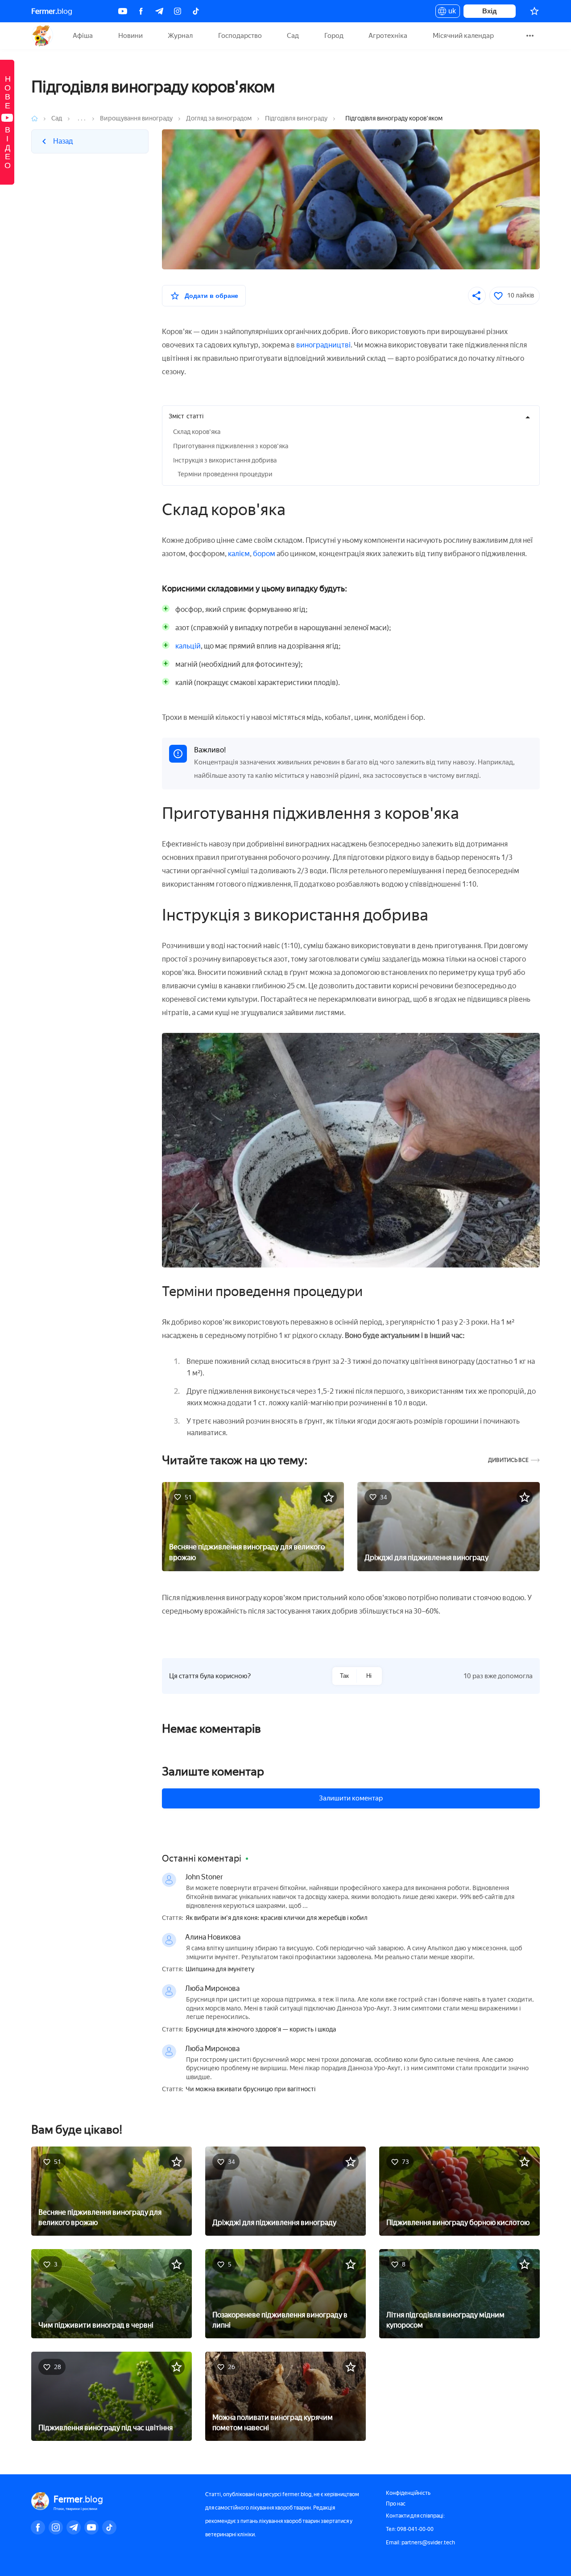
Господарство (240, 36)
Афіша (83, 36)
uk (450, 12)
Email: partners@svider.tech (420, 2543)
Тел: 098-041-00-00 (410, 2529)
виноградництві (323, 345)
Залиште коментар (213, 1771)
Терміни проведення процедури (225, 474)
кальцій (188, 646)
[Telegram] (159, 11)
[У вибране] (329, 1497)
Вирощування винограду (136, 118)
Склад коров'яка (197, 432)
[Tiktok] (196, 11)
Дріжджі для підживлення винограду (426, 1558)
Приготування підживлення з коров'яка (231, 446)
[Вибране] (534, 11)
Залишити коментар (351, 1798)
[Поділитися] (477, 296)
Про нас (396, 2504)
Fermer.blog (42, 36)
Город (334, 36)
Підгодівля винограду (296, 118)
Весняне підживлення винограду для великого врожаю (247, 1552)
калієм (239, 554)
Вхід (490, 11)
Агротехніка (388, 36)
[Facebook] (141, 11)
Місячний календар (463, 36)
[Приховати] (528, 417)
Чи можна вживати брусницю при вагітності (250, 2089)
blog (52, 11)
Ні (369, 1676)
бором (264, 554)
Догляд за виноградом (219, 118)
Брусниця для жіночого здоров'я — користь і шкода (261, 2030)
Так (344, 1676)
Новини (130, 36)
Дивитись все (508, 1460)
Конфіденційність (408, 2493)
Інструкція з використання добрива (225, 460)
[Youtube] (123, 11)
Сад (293, 36)
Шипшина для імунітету (220, 1969)
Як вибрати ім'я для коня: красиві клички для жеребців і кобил (277, 1918)
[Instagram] (178, 11)
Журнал (180, 36)
